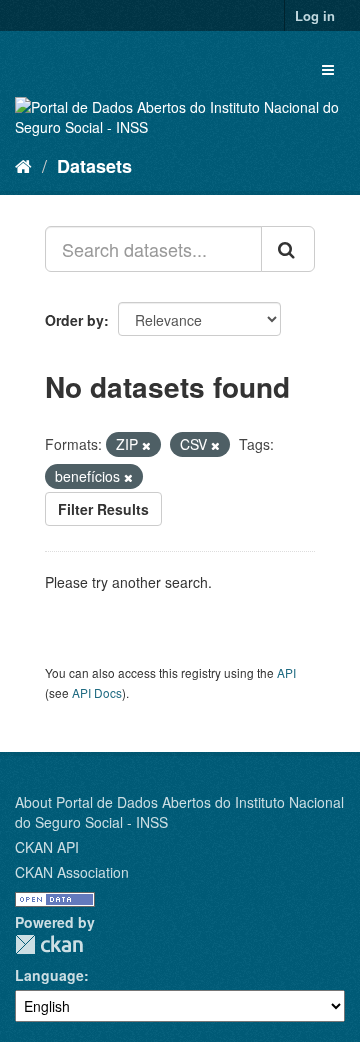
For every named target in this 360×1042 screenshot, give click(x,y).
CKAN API (47, 847)
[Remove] (146, 445)
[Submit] (288, 249)
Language (49, 975)
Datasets (94, 166)
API (286, 672)
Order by (74, 320)
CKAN (49, 944)
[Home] (23, 165)
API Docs (97, 692)
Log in (315, 15)
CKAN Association (72, 872)
